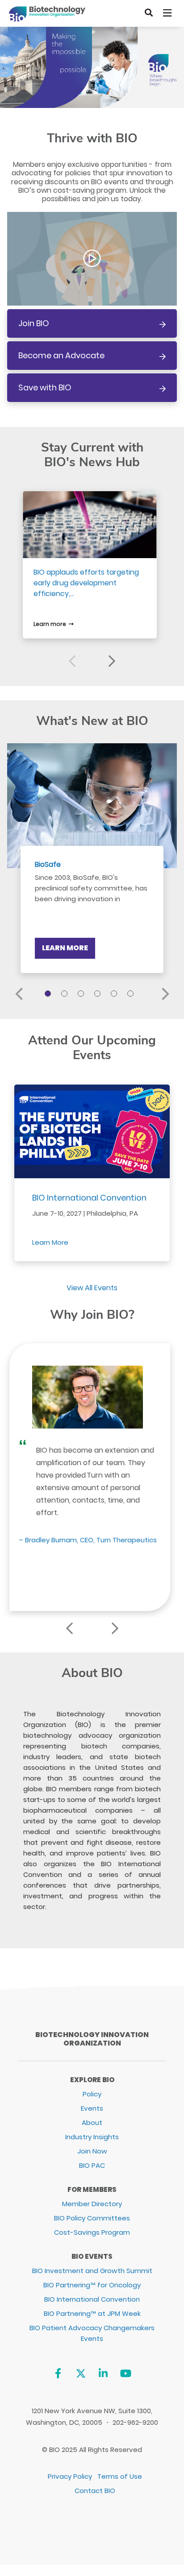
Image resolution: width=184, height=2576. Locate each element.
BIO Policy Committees (92, 2218)
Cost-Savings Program (92, 2232)
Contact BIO (95, 2491)
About (92, 2123)
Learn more (50, 624)
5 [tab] (115, 995)
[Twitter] (81, 2373)
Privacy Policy (70, 2476)
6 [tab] (132, 995)
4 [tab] (99, 995)
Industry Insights (92, 2137)
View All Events (92, 1288)
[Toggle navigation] (168, 13)
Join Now (92, 2151)
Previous (72, 661)
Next (112, 661)
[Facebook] (58, 2373)
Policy (92, 2094)
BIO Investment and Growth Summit (92, 2271)
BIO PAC (92, 2165)
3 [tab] (82, 995)
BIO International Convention (89, 1198)
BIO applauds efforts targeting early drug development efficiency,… (86, 583)
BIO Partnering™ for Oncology (92, 2285)
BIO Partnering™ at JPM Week (92, 2313)
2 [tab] (66, 995)
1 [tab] (49, 995)
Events (92, 2108)
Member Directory (92, 2204)
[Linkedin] (103, 2373)
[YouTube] (126, 2373)
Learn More (65, 948)
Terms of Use (120, 2476)
